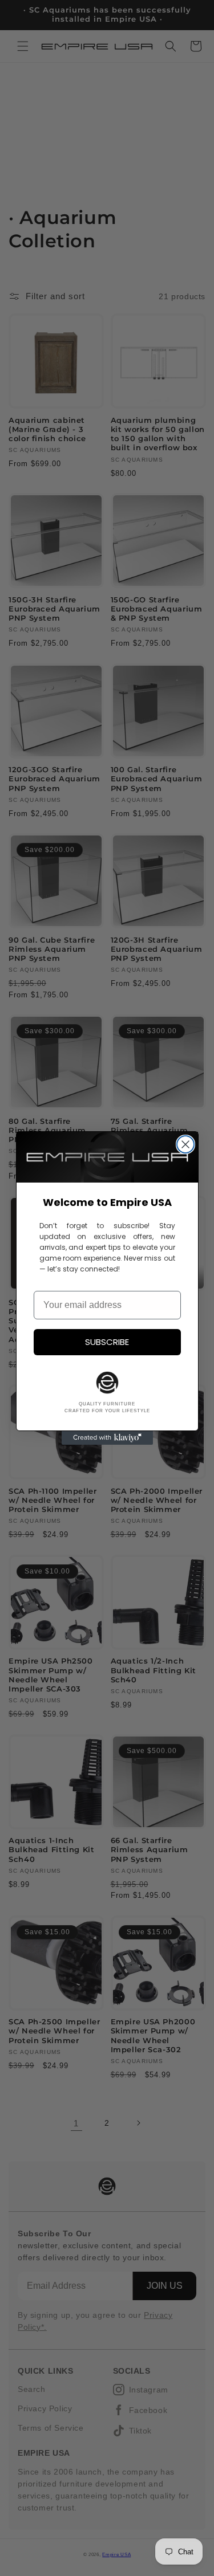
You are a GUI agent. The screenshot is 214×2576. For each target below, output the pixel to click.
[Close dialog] (185, 1144)
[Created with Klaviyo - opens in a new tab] (107, 1438)
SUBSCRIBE (107, 1342)
